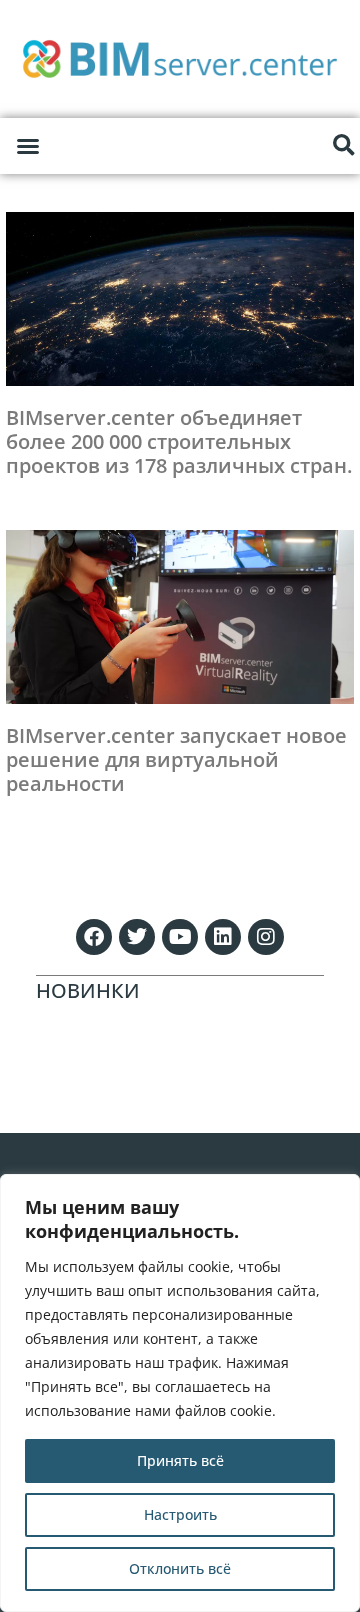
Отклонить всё (180, 1568)
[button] (28, 146)
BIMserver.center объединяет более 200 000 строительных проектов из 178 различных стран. (179, 441)
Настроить (180, 1514)
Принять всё (180, 1460)
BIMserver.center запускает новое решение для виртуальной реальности (176, 759)
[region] (180, 1393)
